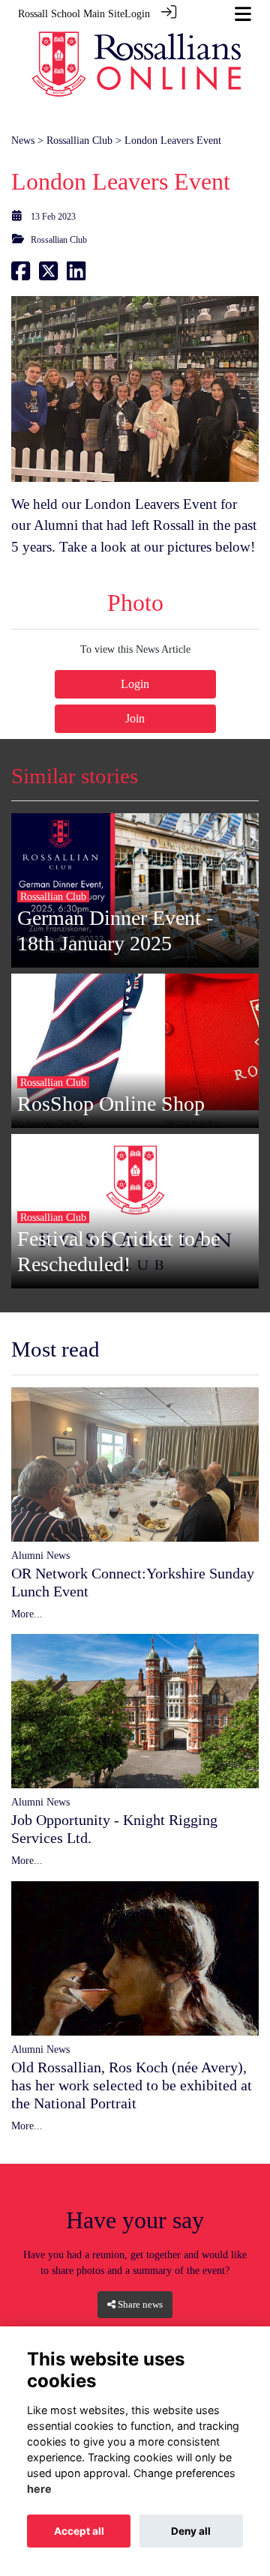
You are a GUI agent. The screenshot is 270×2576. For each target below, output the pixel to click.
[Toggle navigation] (243, 14)
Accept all (79, 2531)
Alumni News (40, 1555)
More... (27, 1614)
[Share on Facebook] (21, 275)
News (23, 140)
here (39, 2489)
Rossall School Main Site (71, 13)
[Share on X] (48, 275)
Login (137, 13)
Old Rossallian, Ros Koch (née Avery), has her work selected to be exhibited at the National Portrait (132, 2085)
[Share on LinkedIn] (76, 275)
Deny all (191, 2531)
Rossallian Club (79, 140)
